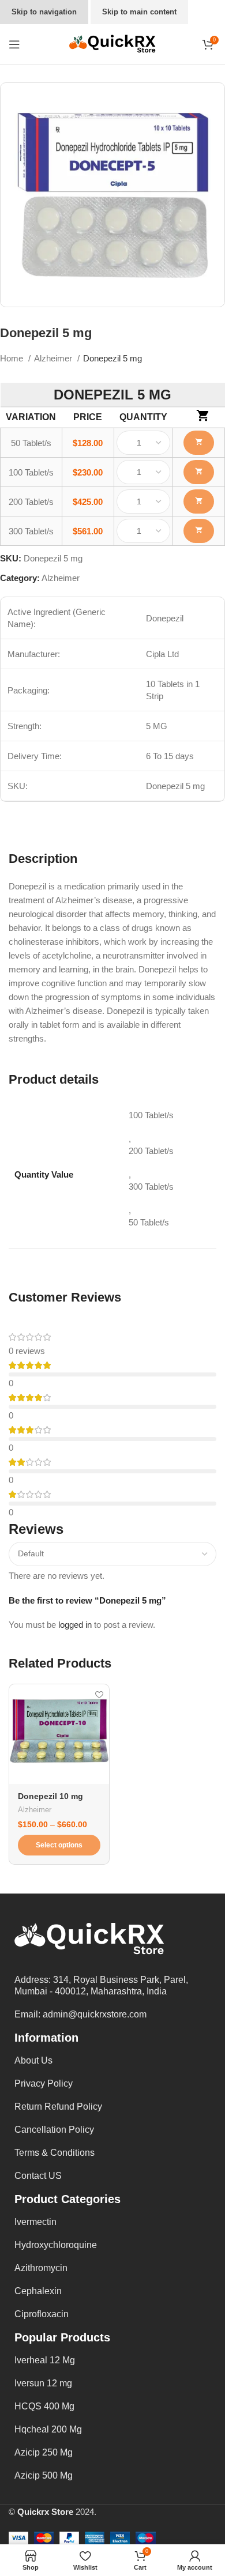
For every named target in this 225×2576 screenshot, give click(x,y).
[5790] (199, 501)
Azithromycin (41, 2268)
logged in (75, 1625)
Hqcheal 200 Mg (48, 2429)
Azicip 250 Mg (44, 2452)
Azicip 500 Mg (44, 2475)
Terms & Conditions (55, 2153)
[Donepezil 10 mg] (59, 1734)
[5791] (199, 531)
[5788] (199, 443)
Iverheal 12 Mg (45, 2360)
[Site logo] (112, 44)
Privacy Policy (44, 2083)
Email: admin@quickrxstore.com (80, 2014)
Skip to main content (139, 12)
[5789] (199, 472)
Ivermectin (35, 2222)
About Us (33, 2060)
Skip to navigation (44, 12)
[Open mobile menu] (14, 44)
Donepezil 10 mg (50, 1796)
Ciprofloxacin (42, 2314)
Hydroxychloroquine (56, 2245)
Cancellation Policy (54, 2130)
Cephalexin (38, 2291)
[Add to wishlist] (99, 1694)
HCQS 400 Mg (44, 2406)
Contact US (38, 2176)
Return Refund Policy (58, 2107)
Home (13, 358)
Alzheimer (54, 358)
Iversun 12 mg (43, 2383)
